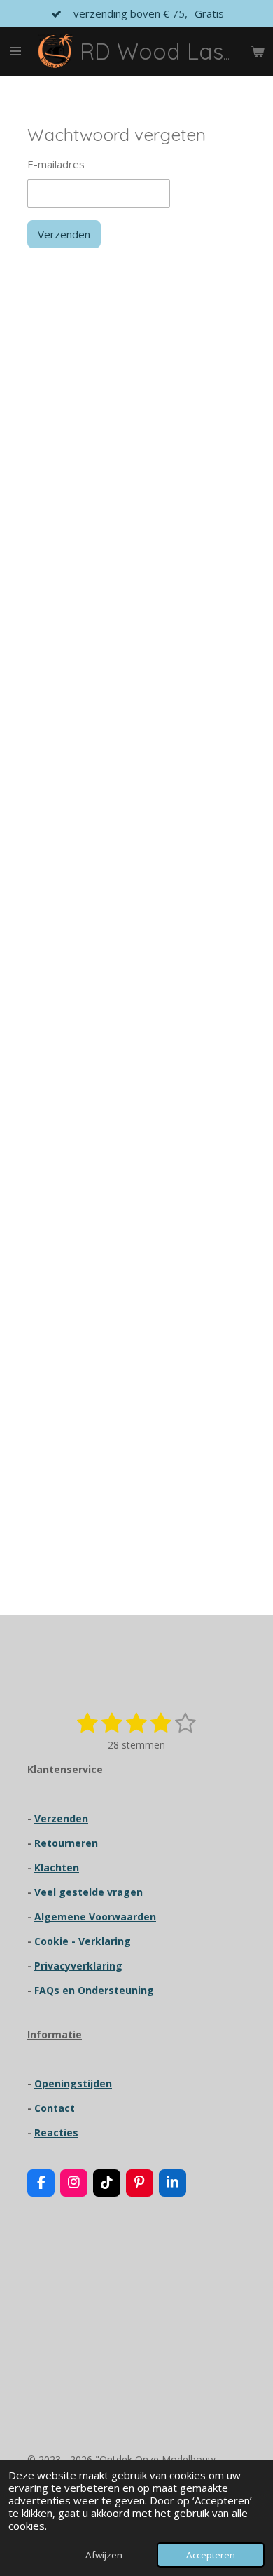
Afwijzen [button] (104, 2555)
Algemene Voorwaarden (95, 1917)
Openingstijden (73, 2083)
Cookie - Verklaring (83, 1941)
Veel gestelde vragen (89, 1892)
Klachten (57, 1867)
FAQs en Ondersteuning (94, 1990)
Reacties (56, 2133)
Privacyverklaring (78, 1966)
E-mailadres (56, 164)
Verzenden (64, 234)
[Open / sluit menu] (15, 51)
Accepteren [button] (211, 2555)
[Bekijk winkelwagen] (258, 51)
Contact (55, 2108)
